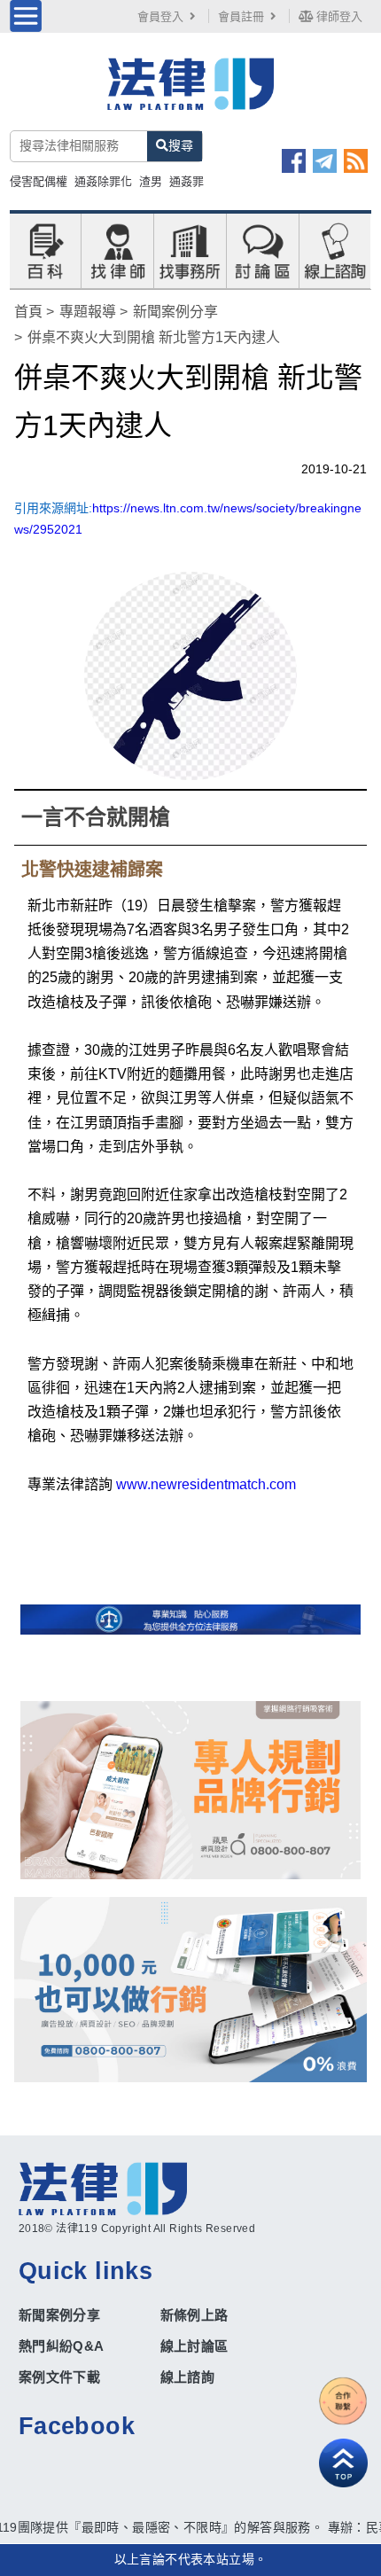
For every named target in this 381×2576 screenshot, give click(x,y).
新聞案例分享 (175, 312)
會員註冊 (241, 16)
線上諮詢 (188, 2377)
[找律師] (118, 250)
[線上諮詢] (335, 250)
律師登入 (338, 16)
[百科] (45, 250)
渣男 (151, 181)
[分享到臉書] (294, 160)
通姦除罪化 (103, 181)
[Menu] (26, 16)
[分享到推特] (325, 160)
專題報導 (88, 312)
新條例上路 (194, 2315)
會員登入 (160, 16)
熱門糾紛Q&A (62, 2346)
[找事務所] (190, 250)
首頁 (28, 312)
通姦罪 (187, 181)
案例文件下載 (59, 2377)
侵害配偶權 (39, 181)
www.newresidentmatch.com (204, 1484)
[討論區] (262, 250)
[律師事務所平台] (191, 1790)
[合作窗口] (343, 2401)
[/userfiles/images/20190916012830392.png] (191, 94)
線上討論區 (194, 2346)
